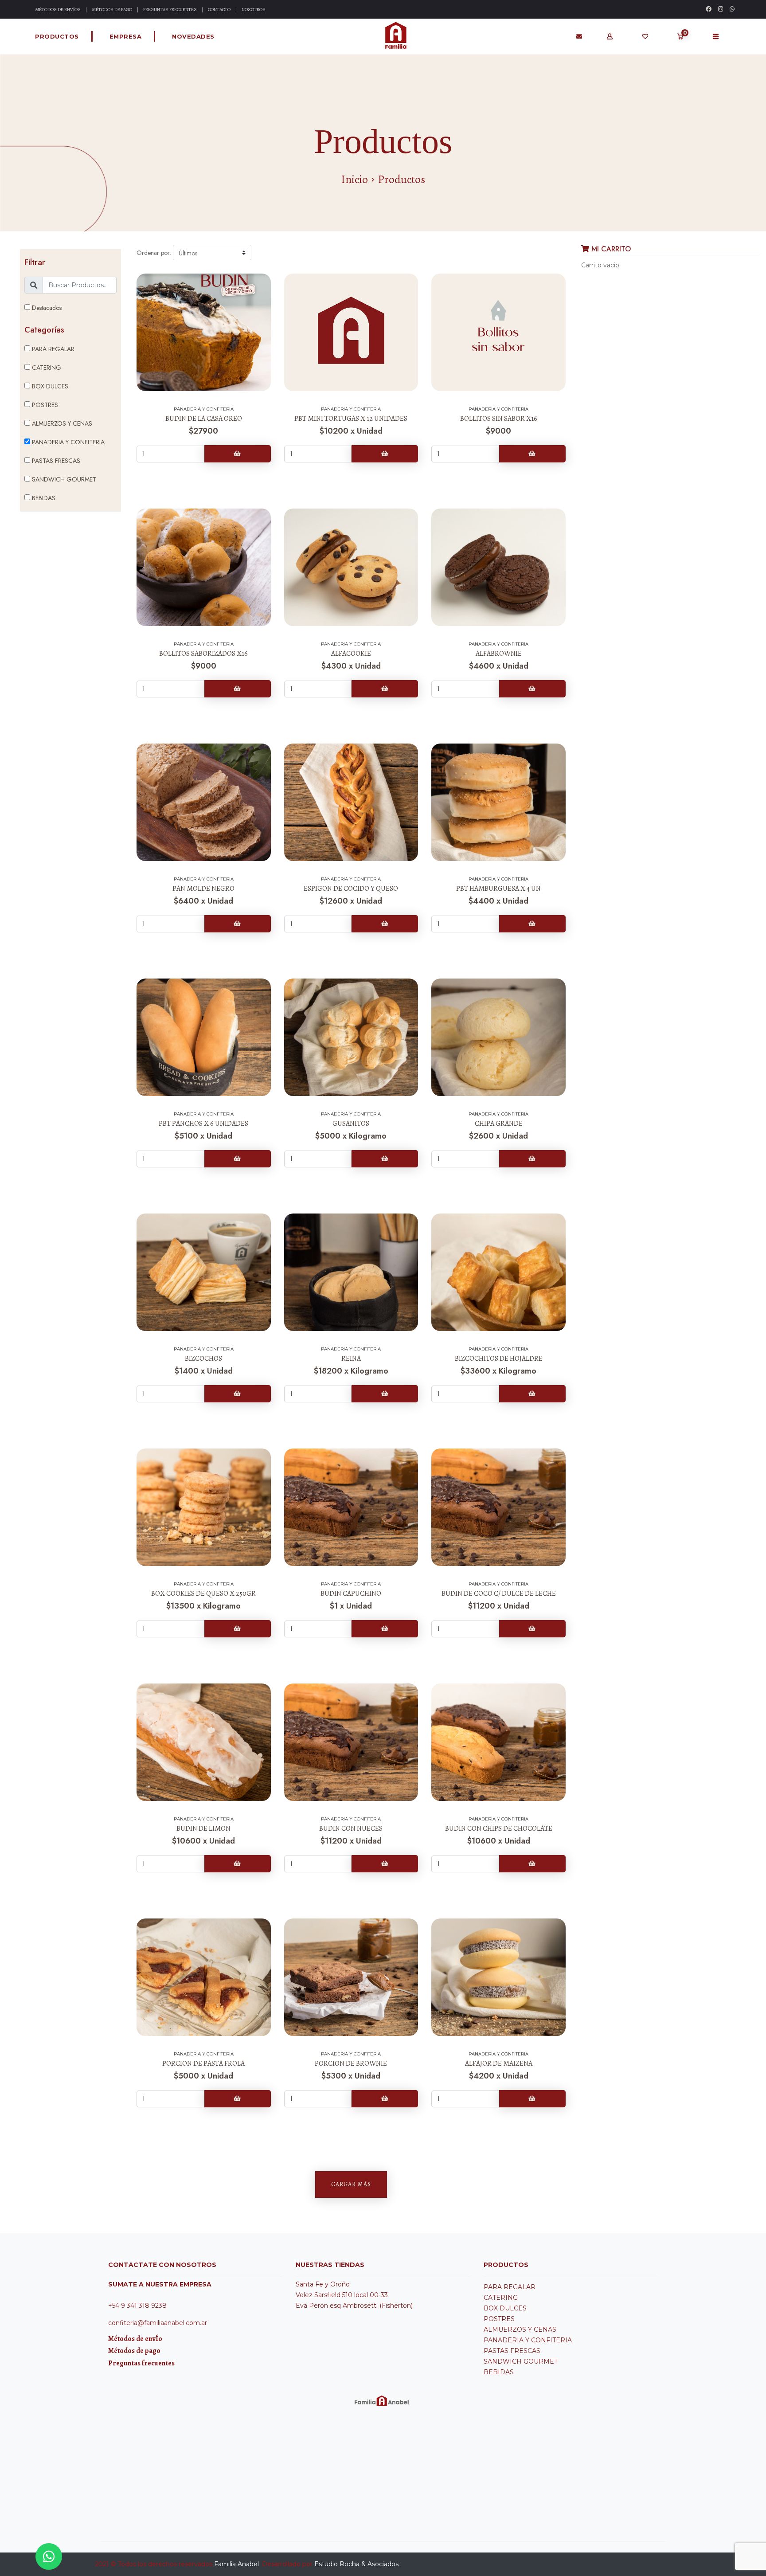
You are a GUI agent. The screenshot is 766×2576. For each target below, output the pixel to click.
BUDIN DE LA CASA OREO (204, 419)
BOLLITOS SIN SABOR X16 (499, 419)
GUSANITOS (351, 1124)
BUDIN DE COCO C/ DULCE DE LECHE (499, 1593)
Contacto (219, 10)
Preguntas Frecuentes (170, 10)
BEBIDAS (43, 498)
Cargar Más (351, 2184)
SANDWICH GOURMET (63, 479)
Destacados (46, 308)
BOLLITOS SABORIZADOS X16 (203, 654)
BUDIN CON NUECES (351, 1828)
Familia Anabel (236, 2564)
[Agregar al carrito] (238, 454)
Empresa (126, 36)
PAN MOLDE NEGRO (203, 889)
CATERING (46, 368)
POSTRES (44, 405)
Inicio (354, 180)
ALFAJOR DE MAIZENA (499, 2063)
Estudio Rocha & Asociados (356, 2564)
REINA (351, 1358)
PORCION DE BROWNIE (351, 2063)
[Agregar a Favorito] (204, 284)
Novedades (193, 36)
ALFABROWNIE (499, 654)
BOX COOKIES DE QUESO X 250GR (203, 1593)
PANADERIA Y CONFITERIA (67, 442)
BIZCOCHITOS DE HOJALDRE (499, 1358)
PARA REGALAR (52, 349)
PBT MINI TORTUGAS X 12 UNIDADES (351, 419)
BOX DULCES (49, 386)
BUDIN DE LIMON (203, 1828)
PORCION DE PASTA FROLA (203, 2063)
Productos (57, 36)
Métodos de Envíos (58, 10)
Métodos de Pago (112, 10)
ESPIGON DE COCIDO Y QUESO (351, 889)
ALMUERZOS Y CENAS (61, 423)
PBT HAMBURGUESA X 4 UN (498, 889)
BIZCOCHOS (203, 1358)
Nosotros (254, 10)
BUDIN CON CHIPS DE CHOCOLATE (499, 1828)
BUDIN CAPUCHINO (351, 1593)
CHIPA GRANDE (499, 1124)
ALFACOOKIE (351, 654)
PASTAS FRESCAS (55, 461)
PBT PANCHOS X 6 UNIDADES (203, 1124)
